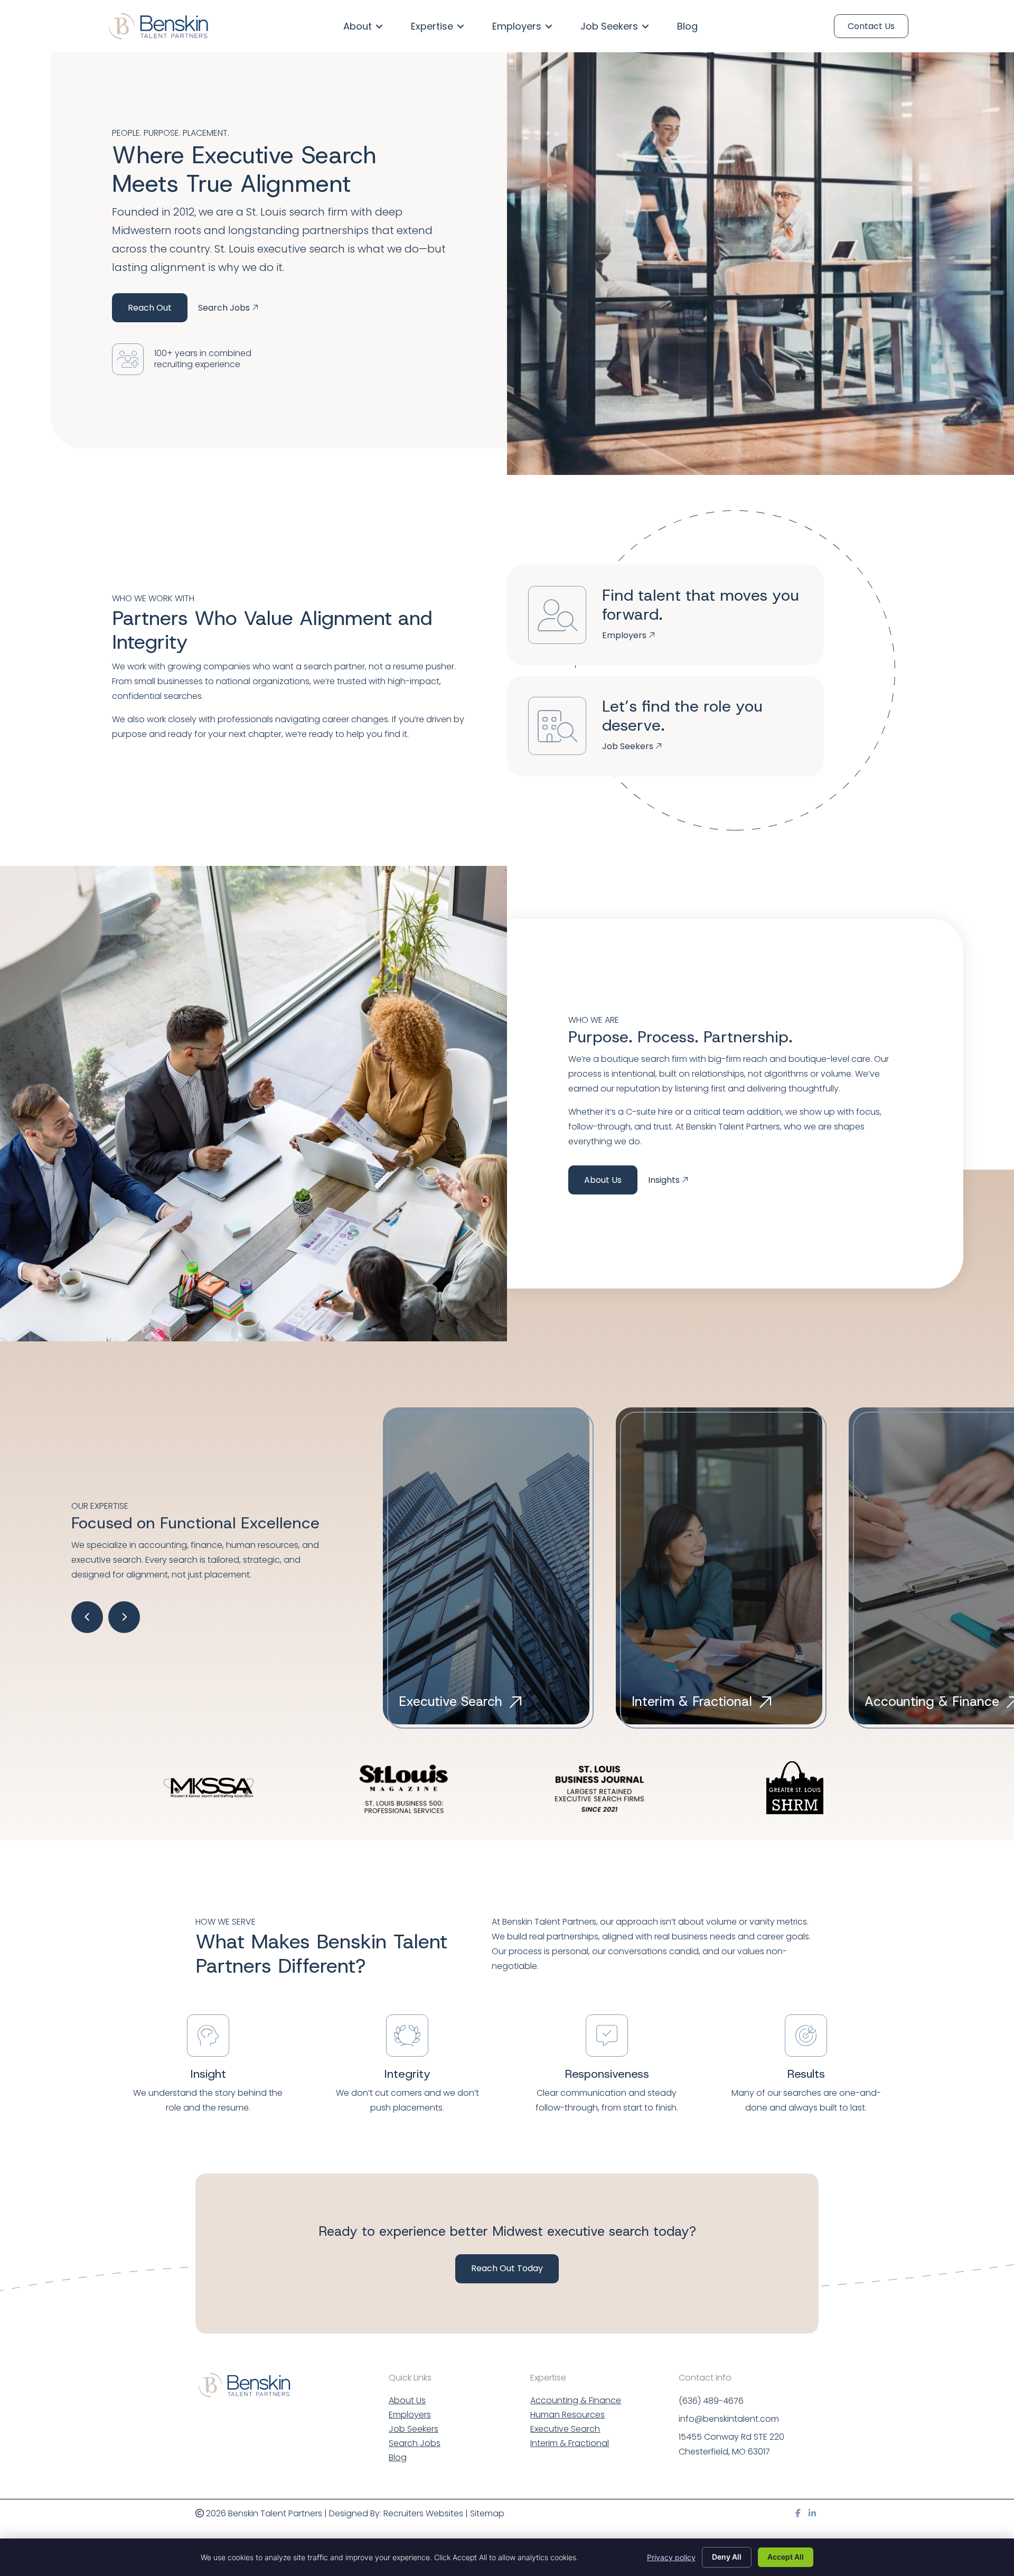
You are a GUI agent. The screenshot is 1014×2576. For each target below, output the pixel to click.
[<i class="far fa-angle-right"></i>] (124, 1617)
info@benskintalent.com (729, 2419)
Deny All (727, 2557)
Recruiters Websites (423, 2513)
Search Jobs (415, 2444)
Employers (410, 2416)
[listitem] (655, 1944)
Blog (398, 2458)
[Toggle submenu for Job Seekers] (645, 26)
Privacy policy (671, 2557)
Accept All (786, 2557)
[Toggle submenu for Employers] (549, 26)
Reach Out (150, 308)
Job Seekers (414, 2430)
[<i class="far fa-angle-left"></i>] (87, 1617)
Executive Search (565, 2430)
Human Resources (567, 2416)
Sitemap (487, 2513)
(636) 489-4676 (711, 2401)
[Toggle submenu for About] (379, 26)
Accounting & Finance (576, 2401)
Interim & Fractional (570, 2444)
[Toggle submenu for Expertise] (461, 26)
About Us (603, 1180)
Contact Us (871, 26)
